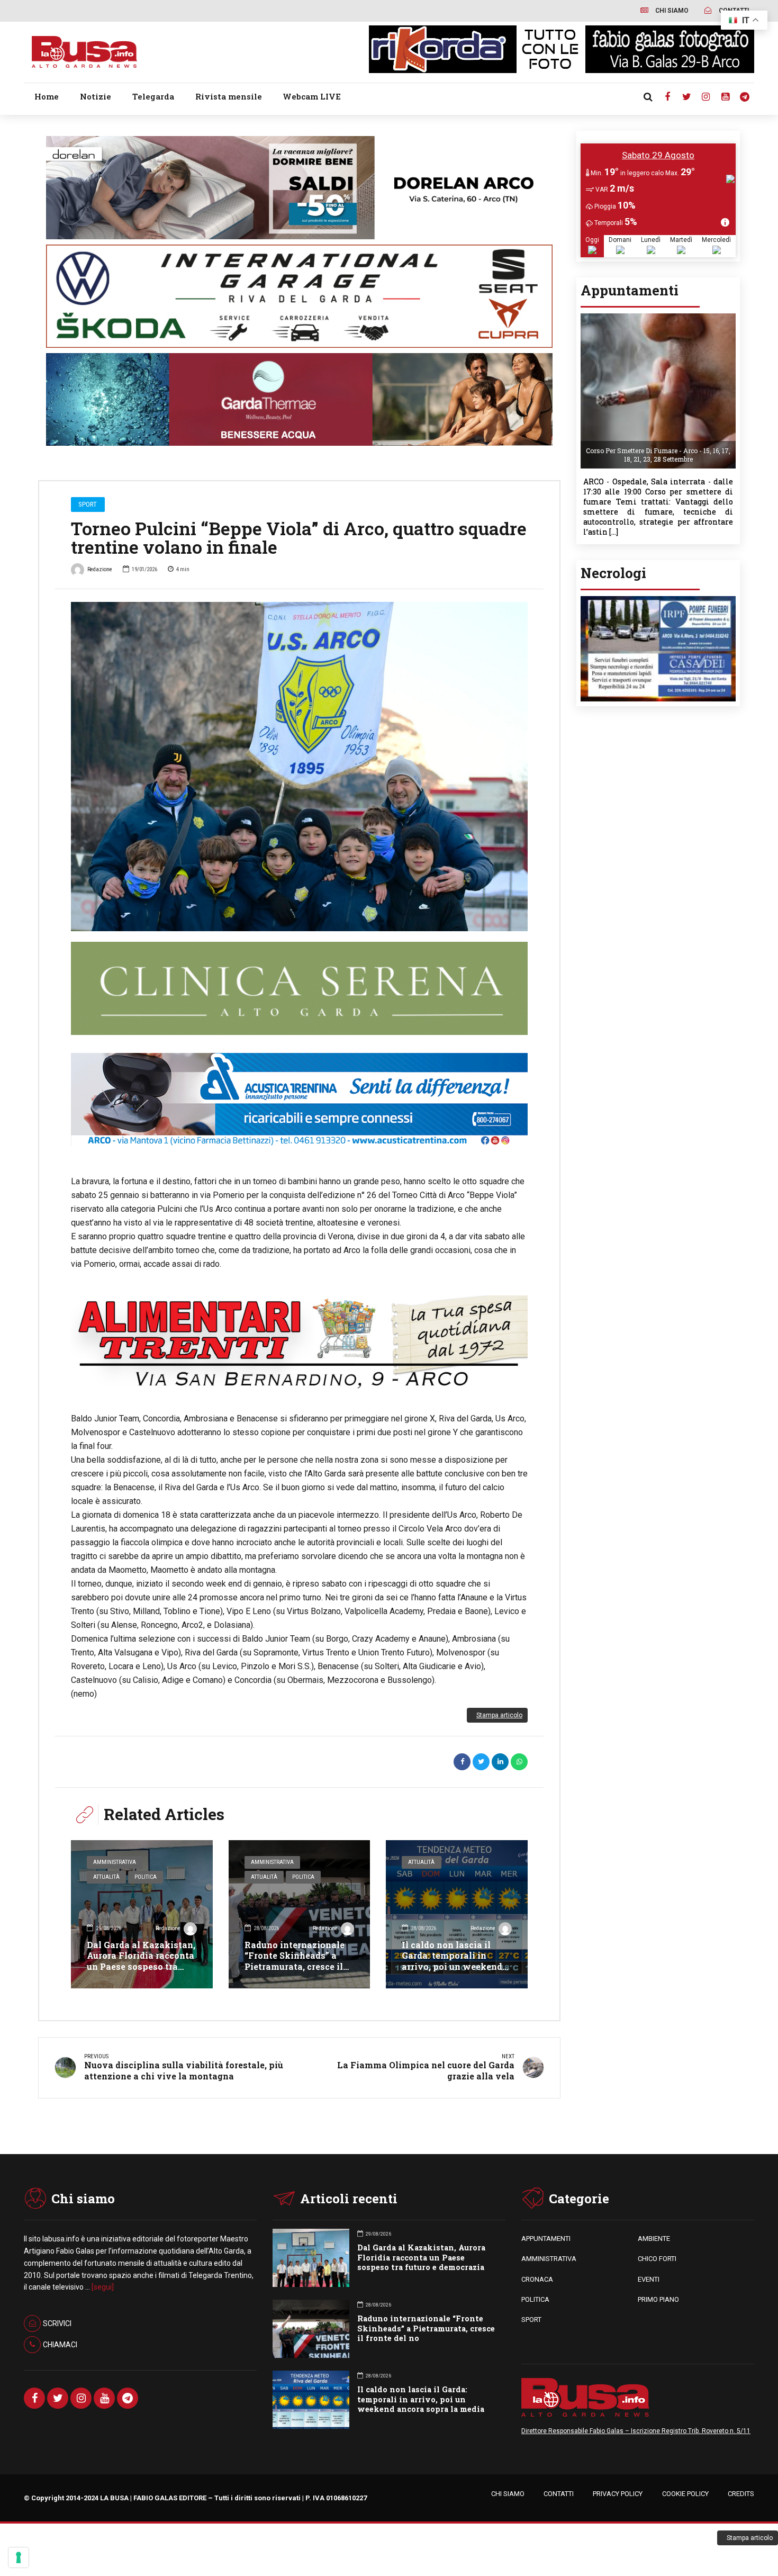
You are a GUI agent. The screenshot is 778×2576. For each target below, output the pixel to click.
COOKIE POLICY (685, 2494)
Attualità (106, 1877)
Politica (146, 1877)
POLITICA (535, 2299)
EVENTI (649, 2279)
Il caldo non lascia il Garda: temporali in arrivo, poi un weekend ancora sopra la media (452, 1961)
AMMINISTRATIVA (549, 2259)
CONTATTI (559, 2494)
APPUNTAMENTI (546, 2239)
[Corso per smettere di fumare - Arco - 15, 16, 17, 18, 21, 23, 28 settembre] (658, 317)
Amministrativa (115, 1862)
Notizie (96, 96)
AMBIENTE (654, 2239)
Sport (88, 504)
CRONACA (537, 2279)
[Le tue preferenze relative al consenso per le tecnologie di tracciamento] (19, 2557)
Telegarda (153, 96)
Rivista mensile (229, 96)
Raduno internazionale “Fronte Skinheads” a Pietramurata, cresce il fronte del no (295, 1961)
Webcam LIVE (312, 96)
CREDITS (741, 2494)
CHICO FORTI (657, 2259)
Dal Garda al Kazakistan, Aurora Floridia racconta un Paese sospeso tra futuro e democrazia (141, 1961)
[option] (299, 767)
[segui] (103, 2287)
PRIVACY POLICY (618, 2494)
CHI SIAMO (508, 2494)
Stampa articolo (499, 1715)
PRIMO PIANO (658, 2299)
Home (47, 96)
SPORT (531, 2320)
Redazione (100, 569)
